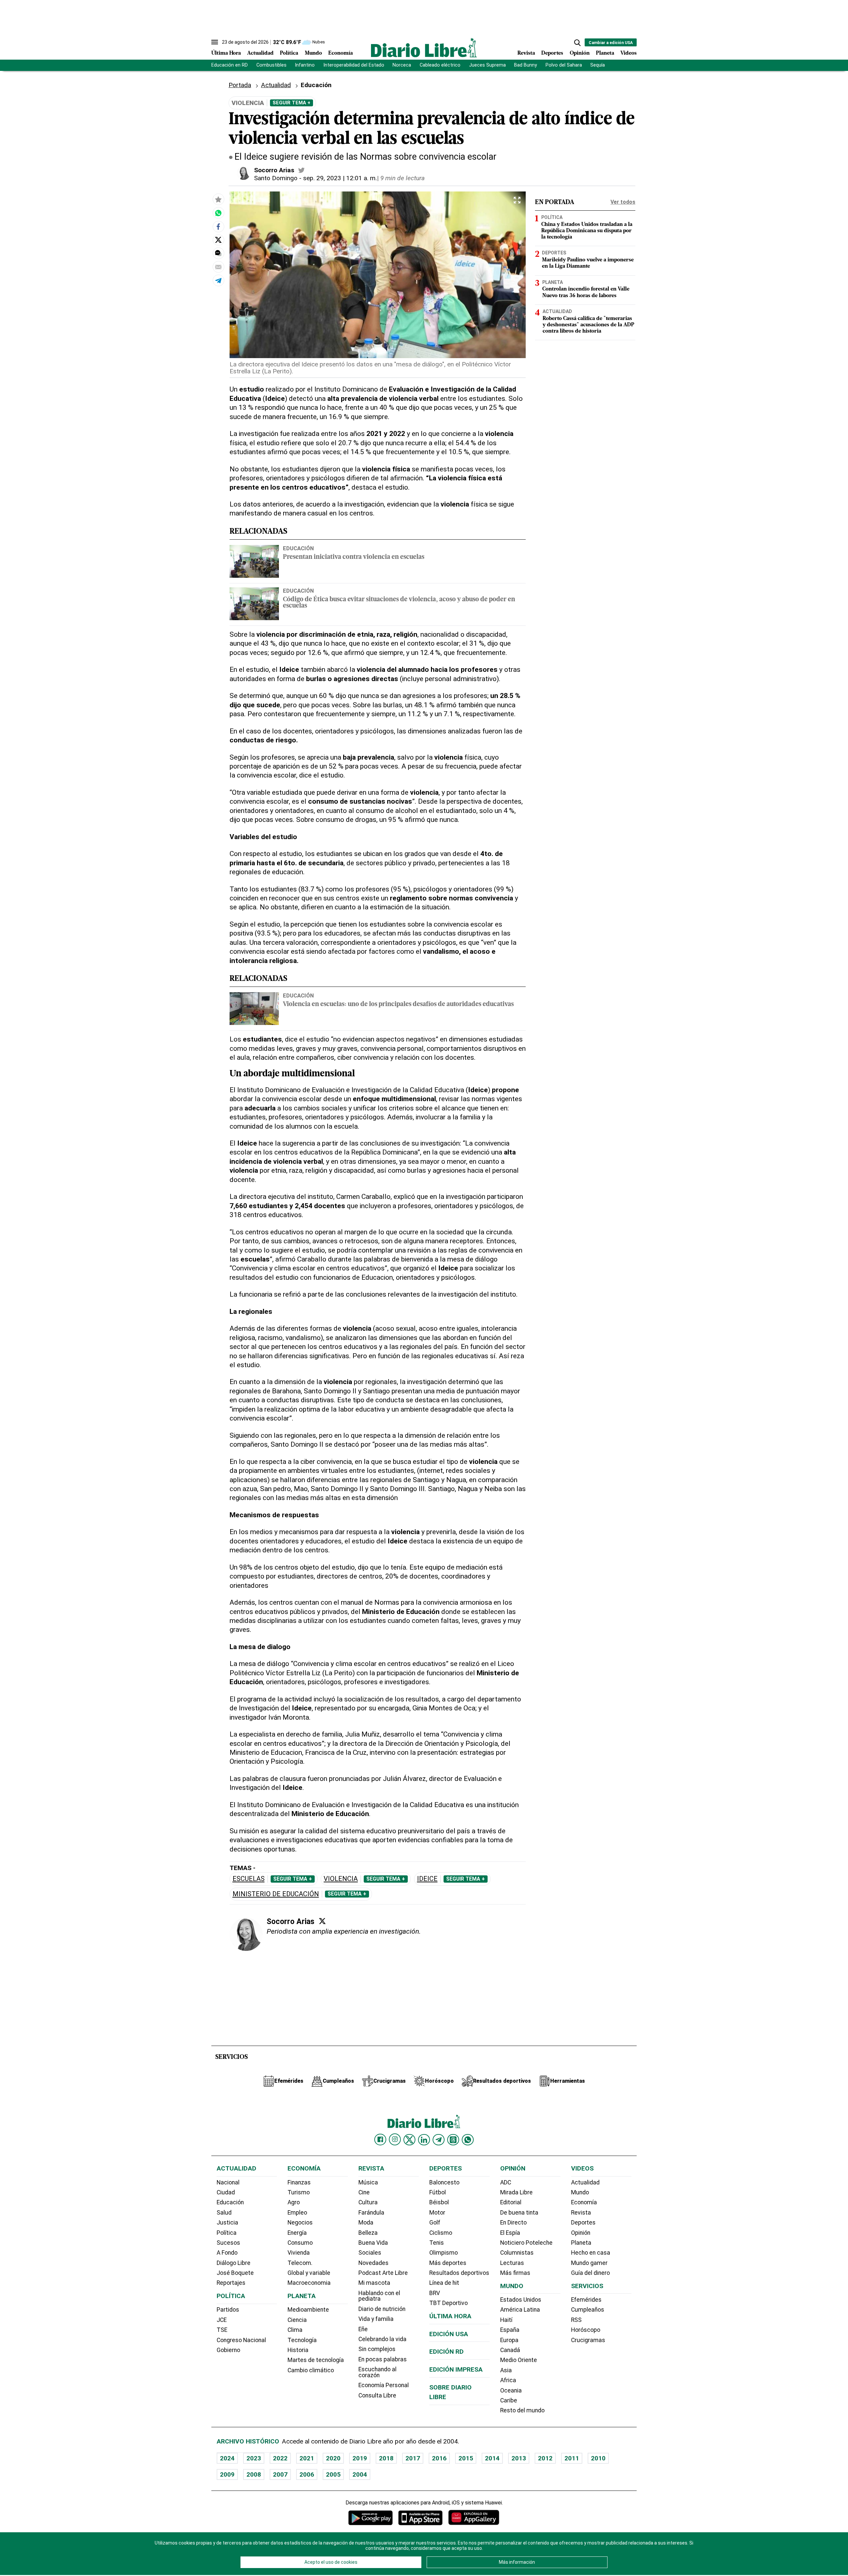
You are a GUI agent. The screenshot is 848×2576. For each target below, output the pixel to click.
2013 (519, 2458)
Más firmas (515, 2273)
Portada (240, 85)
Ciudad (226, 2192)
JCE (222, 2320)
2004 (360, 2474)
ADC (506, 2182)
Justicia (227, 2223)
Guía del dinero (590, 2273)
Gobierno (228, 2350)
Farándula (371, 2213)
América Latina (520, 2310)
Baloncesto (444, 2182)
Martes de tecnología (316, 2360)
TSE (222, 2330)
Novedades (373, 2263)
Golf (435, 2223)
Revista (526, 53)
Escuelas (249, 1879)
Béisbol (439, 2202)
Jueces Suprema (487, 65)
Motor (437, 2213)
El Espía (510, 2233)
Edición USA (449, 2334)
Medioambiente (308, 2310)
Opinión (580, 53)
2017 (413, 2458)
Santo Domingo (276, 178)
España (510, 2330)
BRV (435, 2293)
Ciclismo (441, 2233)
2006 (307, 2474)
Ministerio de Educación (276, 1894)
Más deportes (448, 2263)
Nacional (228, 2182)
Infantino (305, 65)
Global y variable (309, 2273)
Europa (509, 2340)
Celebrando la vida (382, 2339)
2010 (598, 2458)
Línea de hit (444, 2283)
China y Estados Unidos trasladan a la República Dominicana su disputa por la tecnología (587, 231)
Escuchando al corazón (377, 2372)
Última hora (450, 2316)
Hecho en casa (591, 2253)
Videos (629, 53)
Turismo (299, 2192)
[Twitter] (322, 1921)
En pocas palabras (383, 2359)
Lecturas (512, 2263)
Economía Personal (384, 2385)
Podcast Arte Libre (383, 2273)
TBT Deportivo (449, 2303)
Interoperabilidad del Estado (354, 65)
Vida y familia (376, 2319)
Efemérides (586, 2300)
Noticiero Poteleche (526, 2243)
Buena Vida (373, 2243)
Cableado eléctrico (440, 65)
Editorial (511, 2202)
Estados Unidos (521, 2300)
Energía (297, 2233)
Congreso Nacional (241, 2340)
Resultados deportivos (459, 2273)
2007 (280, 2474)
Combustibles (271, 65)
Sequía (598, 65)
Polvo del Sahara (564, 65)
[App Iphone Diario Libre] (420, 2518)
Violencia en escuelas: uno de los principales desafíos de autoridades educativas (398, 1005)
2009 (227, 2474)
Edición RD (447, 2352)
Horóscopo (586, 2330)
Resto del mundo (522, 2410)
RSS (576, 2320)
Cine (364, 2192)
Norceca (402, 65)
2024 (227, 2458)
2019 (360, 2458)
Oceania (511, 2390)
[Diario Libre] (424, 48)
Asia (506, 2370)
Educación (298, 548)
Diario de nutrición (382, 2309)
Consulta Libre (377, 2395)
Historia (298, 2350)
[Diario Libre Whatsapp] (468, 2140)
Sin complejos (377, 2349)
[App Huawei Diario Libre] (474, 2518)
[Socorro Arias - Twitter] (301, 170)
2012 (545, 2458)
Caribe (509, 2400)
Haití (506, 2320)
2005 (333, 2474)
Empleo (297, 2213)
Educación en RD (230, 65)
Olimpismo (444, 2253)
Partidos (228, 2310)
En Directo (513, 2223)
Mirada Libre (516, 2192)
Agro (294, 2202)
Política (289, 53)
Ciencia (297, 2320)
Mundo (313, 53)
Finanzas (299, 2182)
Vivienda (299, 2253)
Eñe (363, 2329)
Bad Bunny (526, 65)
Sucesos (228, 2243)
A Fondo (227, 2253)
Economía (341, 53)
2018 (386, 2458)
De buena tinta (519, 2213)
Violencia (341, 1879)
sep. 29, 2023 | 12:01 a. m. (340, 178)
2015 (466, 2458)
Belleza (368, 2233)
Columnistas (517, 2253)
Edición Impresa (456, 2369)
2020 (333, 2458)
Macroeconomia (309, 2283)
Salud (224, 2213)
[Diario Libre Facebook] (380, 2140)
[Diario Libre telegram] (439, 2140)
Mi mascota (374, 2283)
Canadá (510, 2350)
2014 (492, 2458)
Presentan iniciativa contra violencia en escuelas (354, 557)
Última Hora (226, 53)
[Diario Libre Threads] (453, 2140)
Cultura (368, 2202)
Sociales (370, 2253)
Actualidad (260, 53)
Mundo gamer (589, 2263)
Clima (295, 2330)
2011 (572, 2458)
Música (368, 2182)
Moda (366, 2223)
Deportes (552, 53)
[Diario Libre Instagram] (395, 2139)
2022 (280, 2458)
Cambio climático (311, 2370)
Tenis (437, 2243)
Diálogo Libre (234, 2263)
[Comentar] (218, 253)
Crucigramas (588, 2340)
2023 (254, 2458)
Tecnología (302, 2340)
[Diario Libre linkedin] (424, 2140)
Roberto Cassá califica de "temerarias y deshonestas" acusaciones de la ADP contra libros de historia (588, 325)
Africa (508, 2380)
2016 (439, 2458)
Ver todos (623, 202)
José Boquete (235, 2273)
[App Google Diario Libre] (371, 2518)
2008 (254, 2474)
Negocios (300, 2223)
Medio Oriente (519, 2360)
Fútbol (438, 2192)
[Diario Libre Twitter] (409, 2140)
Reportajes (231, 2283)
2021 (307, 2458)
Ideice (427, 1879)
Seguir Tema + (291, 103)
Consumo (300, 2243)
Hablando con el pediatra (379, 2296)
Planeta (605, 53)
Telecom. (300, 2263)
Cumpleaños (588, 2310)
